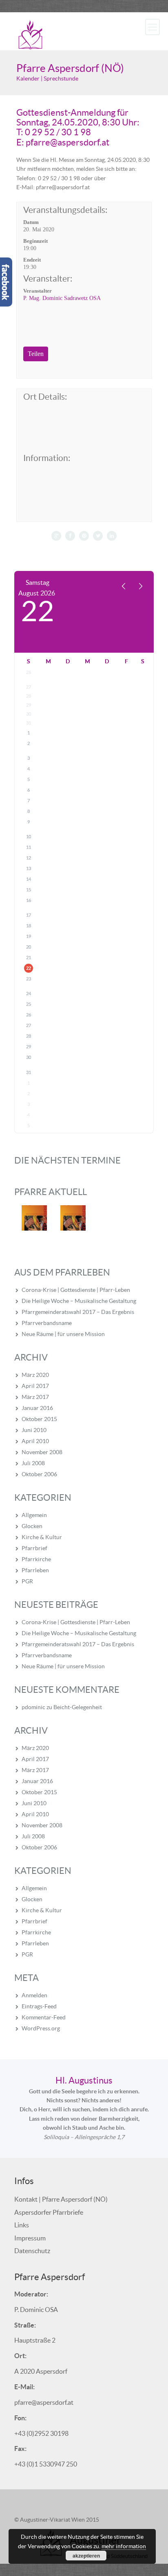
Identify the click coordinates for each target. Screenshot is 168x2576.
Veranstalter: (48, 279)
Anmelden (34, 1995)
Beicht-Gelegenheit (78, 1707)
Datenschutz (32, 2251)
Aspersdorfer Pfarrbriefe (49, 2212)
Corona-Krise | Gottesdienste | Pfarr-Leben (76, 1290)
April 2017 (35, 1386)
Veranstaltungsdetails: (65, 210)
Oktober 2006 (39, 1474)
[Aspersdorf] (31, 34)
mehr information (124, 2546)
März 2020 (35, 1375)
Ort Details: (45, 397)
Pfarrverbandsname (47, 1323)
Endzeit (32, 260)
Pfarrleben (35, 1570)
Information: (47, 458)
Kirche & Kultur (42, 1537)
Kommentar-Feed (44, 2017)
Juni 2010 (34, 1430)
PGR (27, 1581)
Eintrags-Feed (39, 2006)
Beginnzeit (35, 241)
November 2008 (42, 1452)
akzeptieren (86, 2556)
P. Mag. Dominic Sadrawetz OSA (62, 298)
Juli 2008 (33, 1463)
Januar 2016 (37, 1408)
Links (22, 2225)
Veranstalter (38, 291)
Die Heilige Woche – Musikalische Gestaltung (79, 1301)
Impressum (30, 2238)
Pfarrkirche (36, 1559)
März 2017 (35, 1397)
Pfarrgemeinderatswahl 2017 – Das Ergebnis (78, 1312)
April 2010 (35, 1441)
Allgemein (34, 1515)
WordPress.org (41, 2028)
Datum (31, 222)
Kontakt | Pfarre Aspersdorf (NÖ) (61, 2199)
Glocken (32, 1526)
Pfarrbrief (34, 1548)
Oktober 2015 (39, 1419)
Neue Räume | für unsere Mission (63, 1334)
